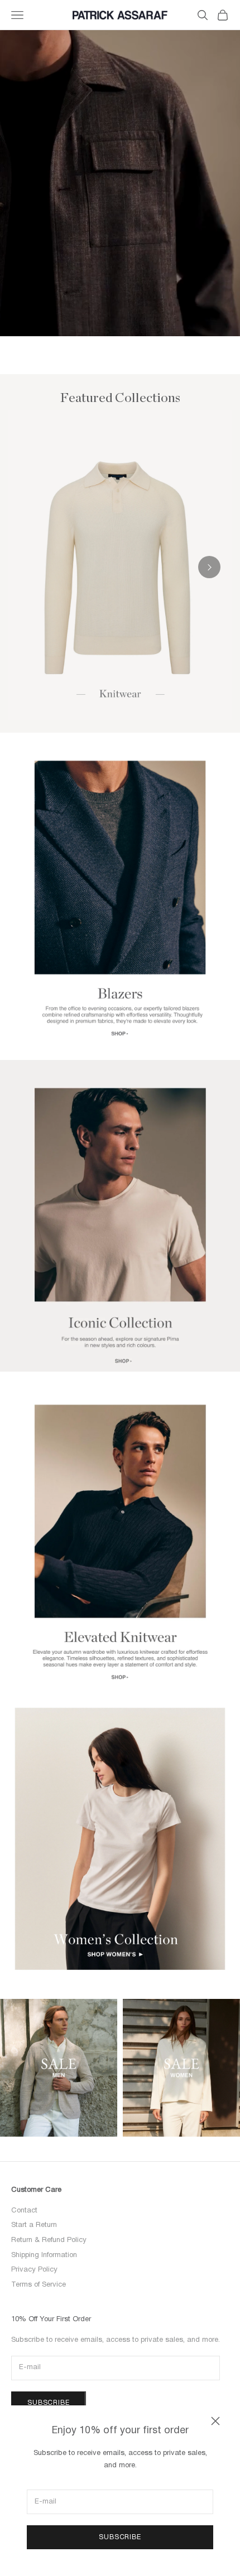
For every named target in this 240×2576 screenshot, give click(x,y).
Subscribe (120, 2537)
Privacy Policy (34, 2270)
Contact (24, 2211)
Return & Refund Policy (49, 2240)
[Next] (209, 567)
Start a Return (34, 2225)
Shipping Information (44, 2255)
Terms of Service (39, 2285)
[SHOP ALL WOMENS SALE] (181, 2068)
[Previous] (31, 567)
